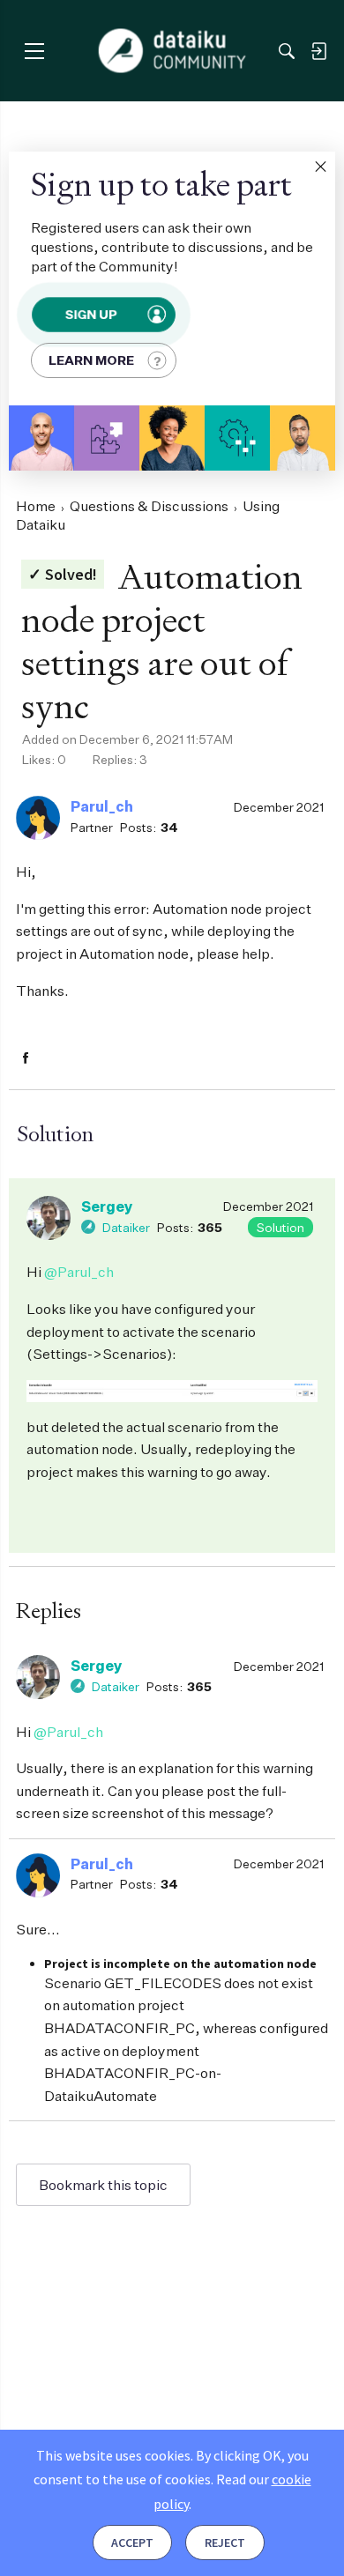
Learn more (91, 360)
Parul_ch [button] (102, 806)
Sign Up (91, 314)
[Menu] (34, 51)
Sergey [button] (107, 1206)
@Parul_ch (79, 1272)
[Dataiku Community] (172, 51)
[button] (320, 167)
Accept (132, 2543)
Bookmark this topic (103, 2185)
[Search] (287, 51)
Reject (225, 2543)
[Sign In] (318, 51)
